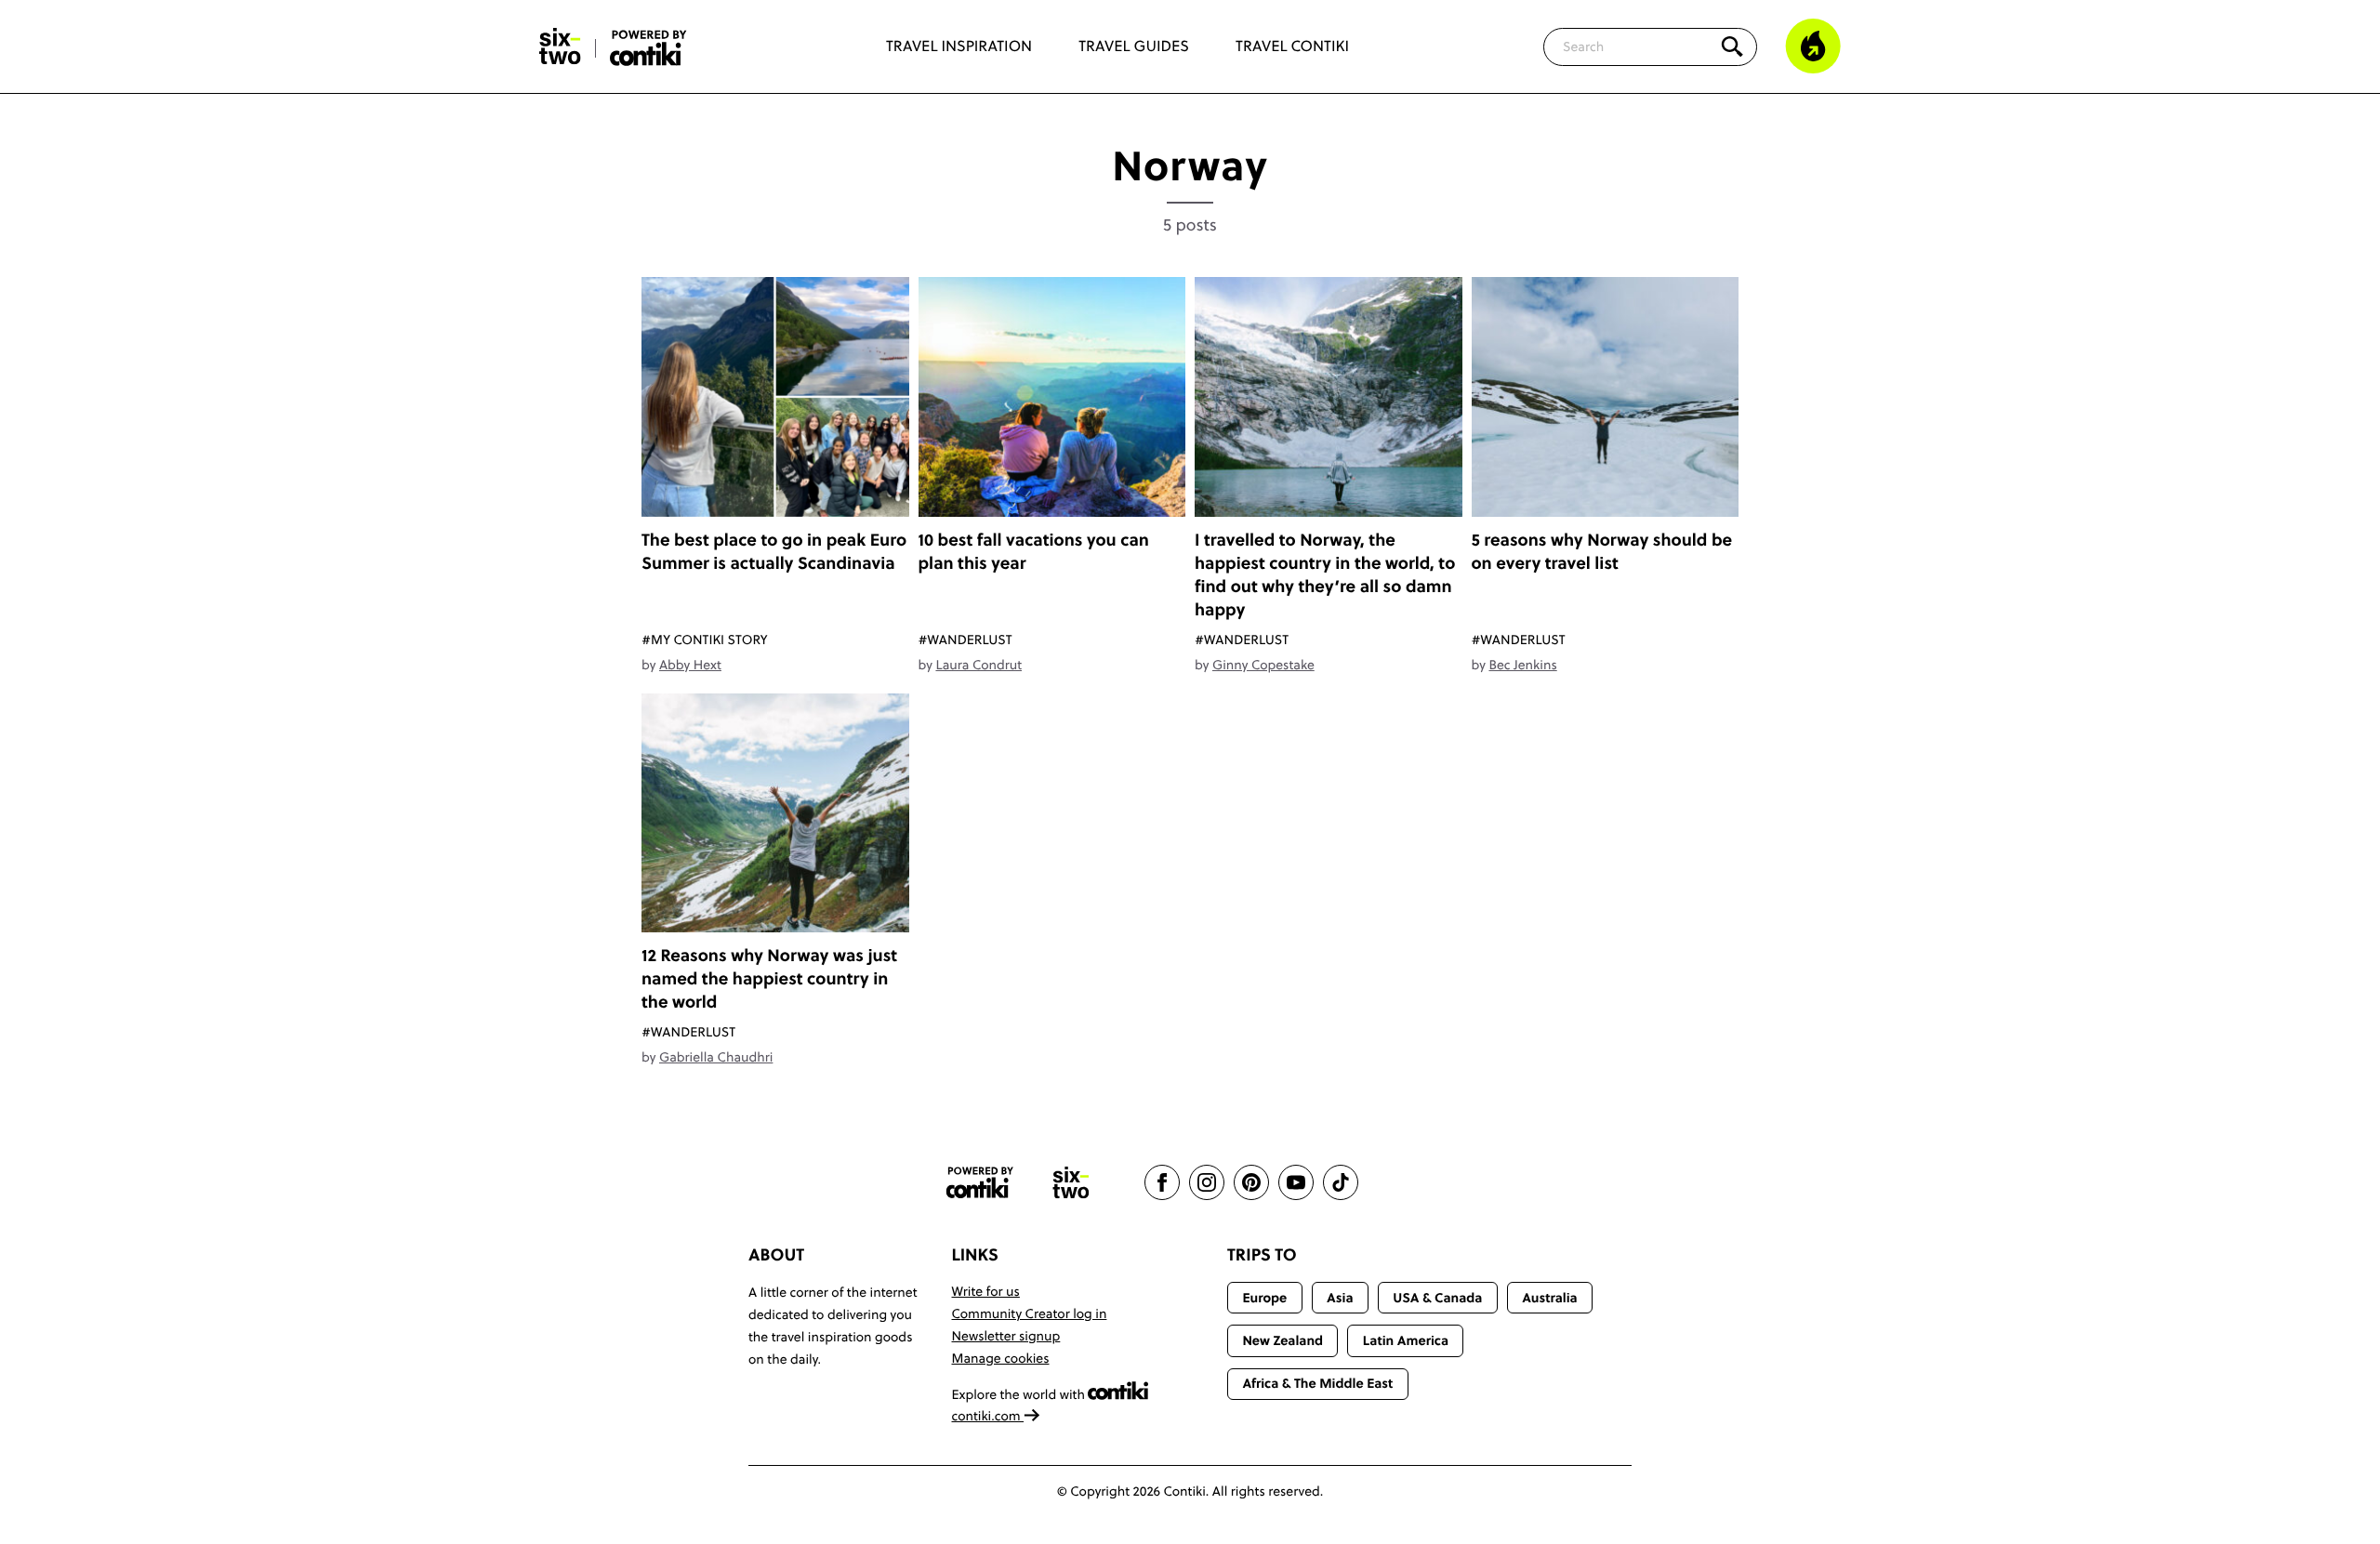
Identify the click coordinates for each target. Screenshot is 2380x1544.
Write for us (986, 1291)
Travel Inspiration (959, 46)
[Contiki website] (980, 1183)
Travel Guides (1134, 46)
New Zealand (1283, 1340)
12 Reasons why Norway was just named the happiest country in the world (769, 978)
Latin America (1406, 1340)
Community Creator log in (1030, 1313)
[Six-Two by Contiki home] (561, 46)
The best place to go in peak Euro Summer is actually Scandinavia (774, 551)
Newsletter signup (1006, 1336)
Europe (1264, 1298)
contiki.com (988, 1416)
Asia (1340, 1298)
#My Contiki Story (705, 640)
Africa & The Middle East (1317, 1383)
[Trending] (1813, 46)
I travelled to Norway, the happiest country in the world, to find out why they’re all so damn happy (1325, 574)
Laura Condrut (978, 665)
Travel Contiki (1292, 46)
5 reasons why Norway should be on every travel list (1602, 551)
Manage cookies (1001, 1358)
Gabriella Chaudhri (716, 1057)
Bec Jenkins (1522, 665)
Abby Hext (690, 665)
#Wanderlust (965, 640)
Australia (1550, 1298)
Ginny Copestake (1263, 665)
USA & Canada (1437, 1298)
